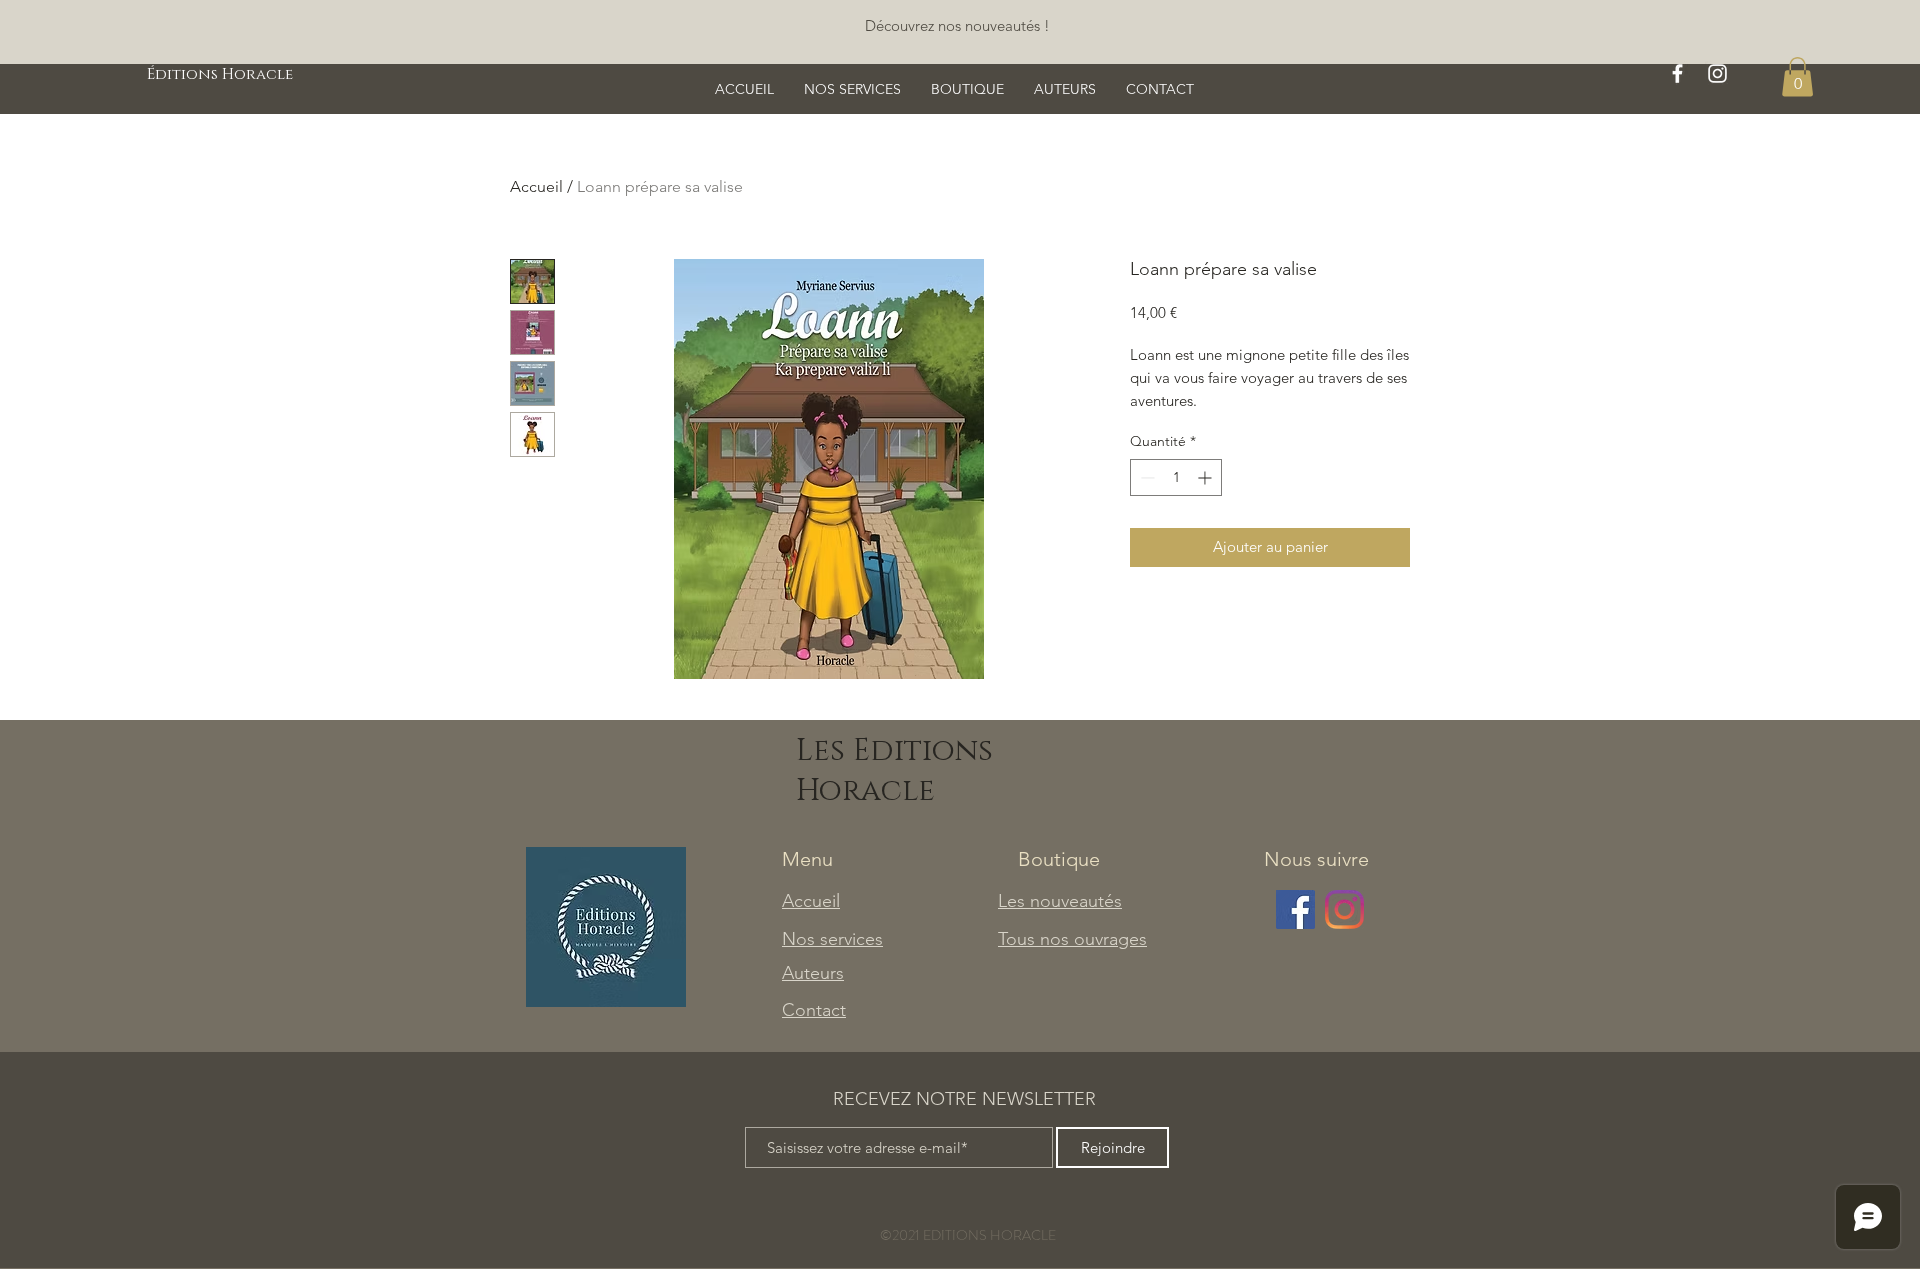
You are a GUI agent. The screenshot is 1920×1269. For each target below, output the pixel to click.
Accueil (536, 186)
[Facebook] (1295, 909)
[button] (1797, 76)
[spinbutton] (1176, 477)
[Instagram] (1344, 909)
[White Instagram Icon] (1717, 73)
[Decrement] (1145, 477)
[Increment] (1206, 477)
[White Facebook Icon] (1677, 73)
